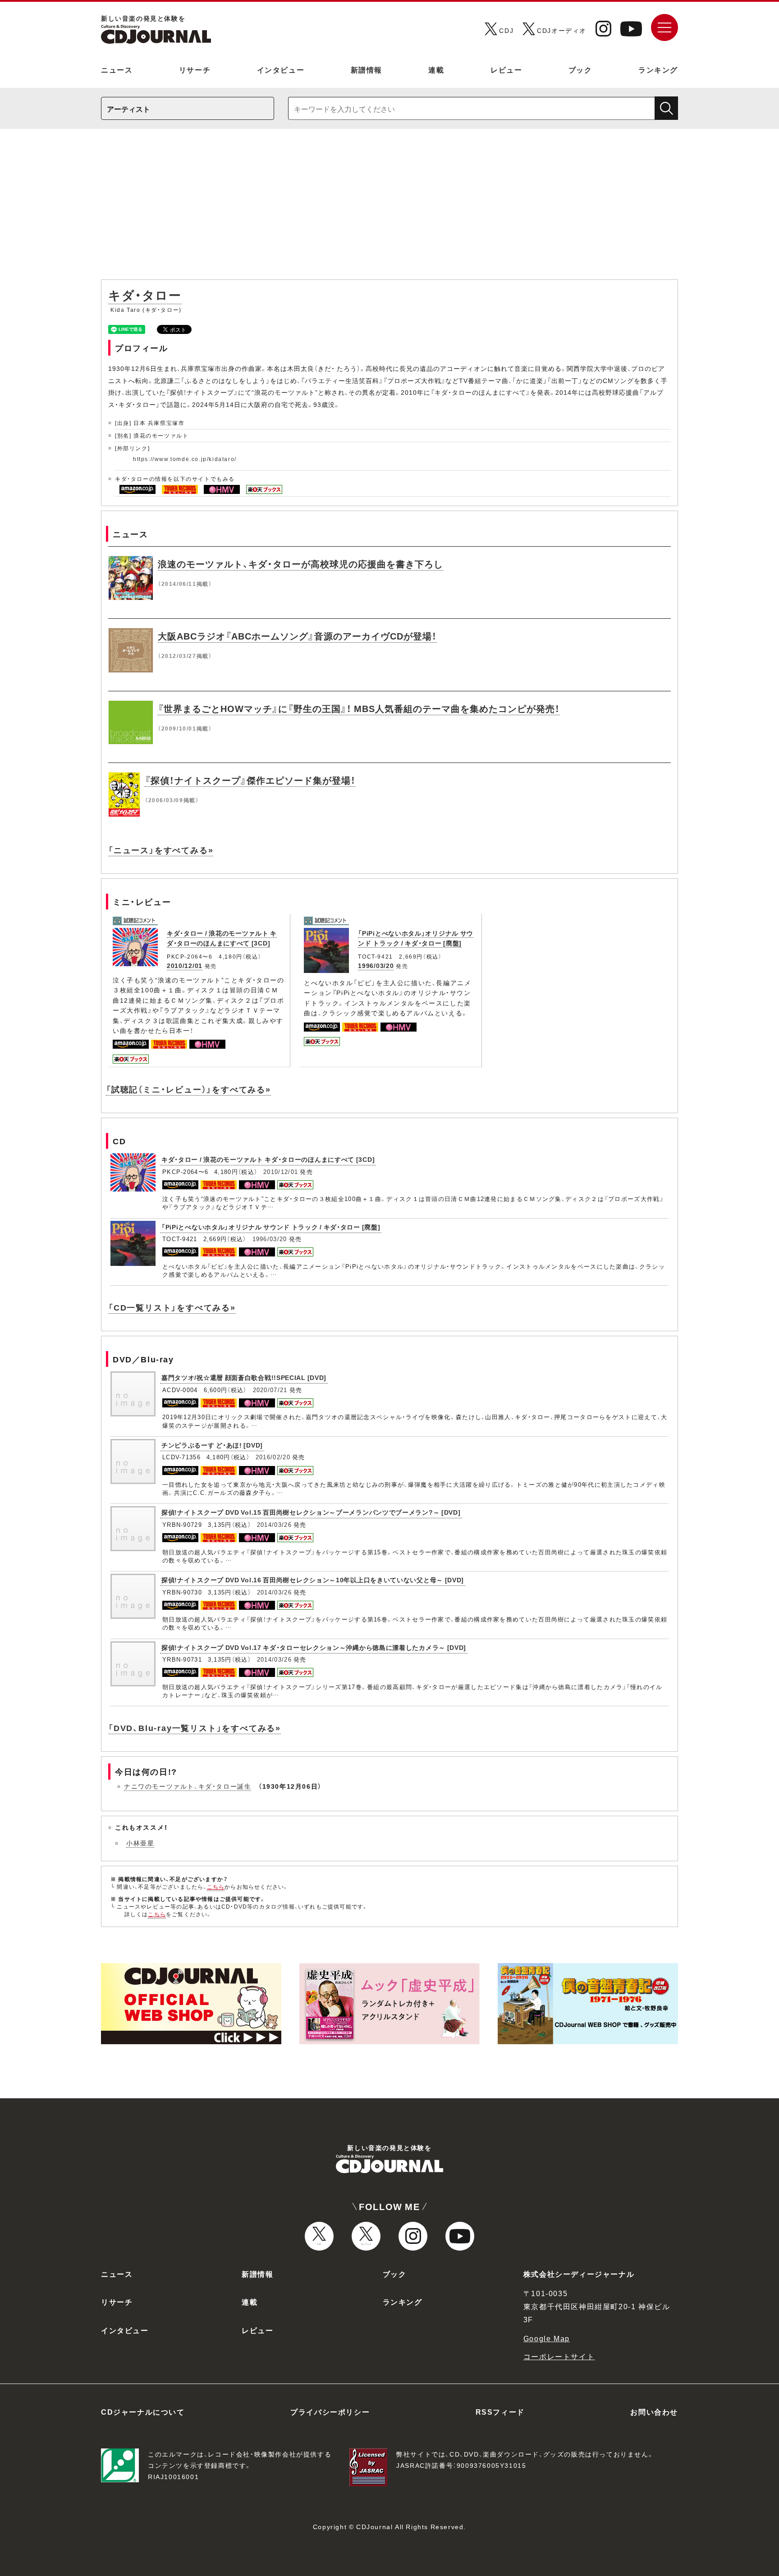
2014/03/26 (274, 1524)
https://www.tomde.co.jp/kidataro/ (185, 459)
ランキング (658, 69)
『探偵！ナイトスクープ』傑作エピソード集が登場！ (250, 780)
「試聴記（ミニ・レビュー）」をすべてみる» (188, 1089)
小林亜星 (140, 1843)
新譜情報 (367, 69)
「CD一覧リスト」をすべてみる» (172, 1307)
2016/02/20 (273, 1457)
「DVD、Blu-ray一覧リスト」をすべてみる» (195, 1728)
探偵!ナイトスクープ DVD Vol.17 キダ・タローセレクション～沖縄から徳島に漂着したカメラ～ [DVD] (314, 1647)
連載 (436, 69)
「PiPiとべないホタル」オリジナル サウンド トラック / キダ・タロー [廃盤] (416, 938)
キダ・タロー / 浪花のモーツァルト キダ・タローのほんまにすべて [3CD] (222, 938)
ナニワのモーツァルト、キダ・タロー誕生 (188, 1786)
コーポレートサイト (559, 2356)
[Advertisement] (389, 209)
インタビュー (281, 69)
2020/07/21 (270, 1390)
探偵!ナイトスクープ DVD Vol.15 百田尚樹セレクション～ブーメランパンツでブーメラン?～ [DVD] (311, 1512)
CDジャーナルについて (143, 2412)
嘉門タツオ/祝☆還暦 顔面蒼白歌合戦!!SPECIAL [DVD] (244, 1377)
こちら (216, 1886)
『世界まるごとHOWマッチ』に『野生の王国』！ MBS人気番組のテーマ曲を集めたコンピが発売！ (359, 708)
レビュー (506, 69)
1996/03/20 (376, 965)
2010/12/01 (185, 965)
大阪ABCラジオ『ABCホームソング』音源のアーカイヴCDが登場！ (297, 636)
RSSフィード (500, 2412)
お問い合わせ (654, 2412)
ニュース (117, 69)
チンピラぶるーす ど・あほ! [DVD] (212, 1445)
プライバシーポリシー (330, 2412)
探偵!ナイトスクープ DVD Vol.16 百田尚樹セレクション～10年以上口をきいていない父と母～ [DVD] (313, 1580)
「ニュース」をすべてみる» (161, 850)
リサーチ (195, 69)
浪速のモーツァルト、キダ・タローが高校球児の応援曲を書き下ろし (300, 564)
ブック (580, 69)
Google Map (547, 2338)
